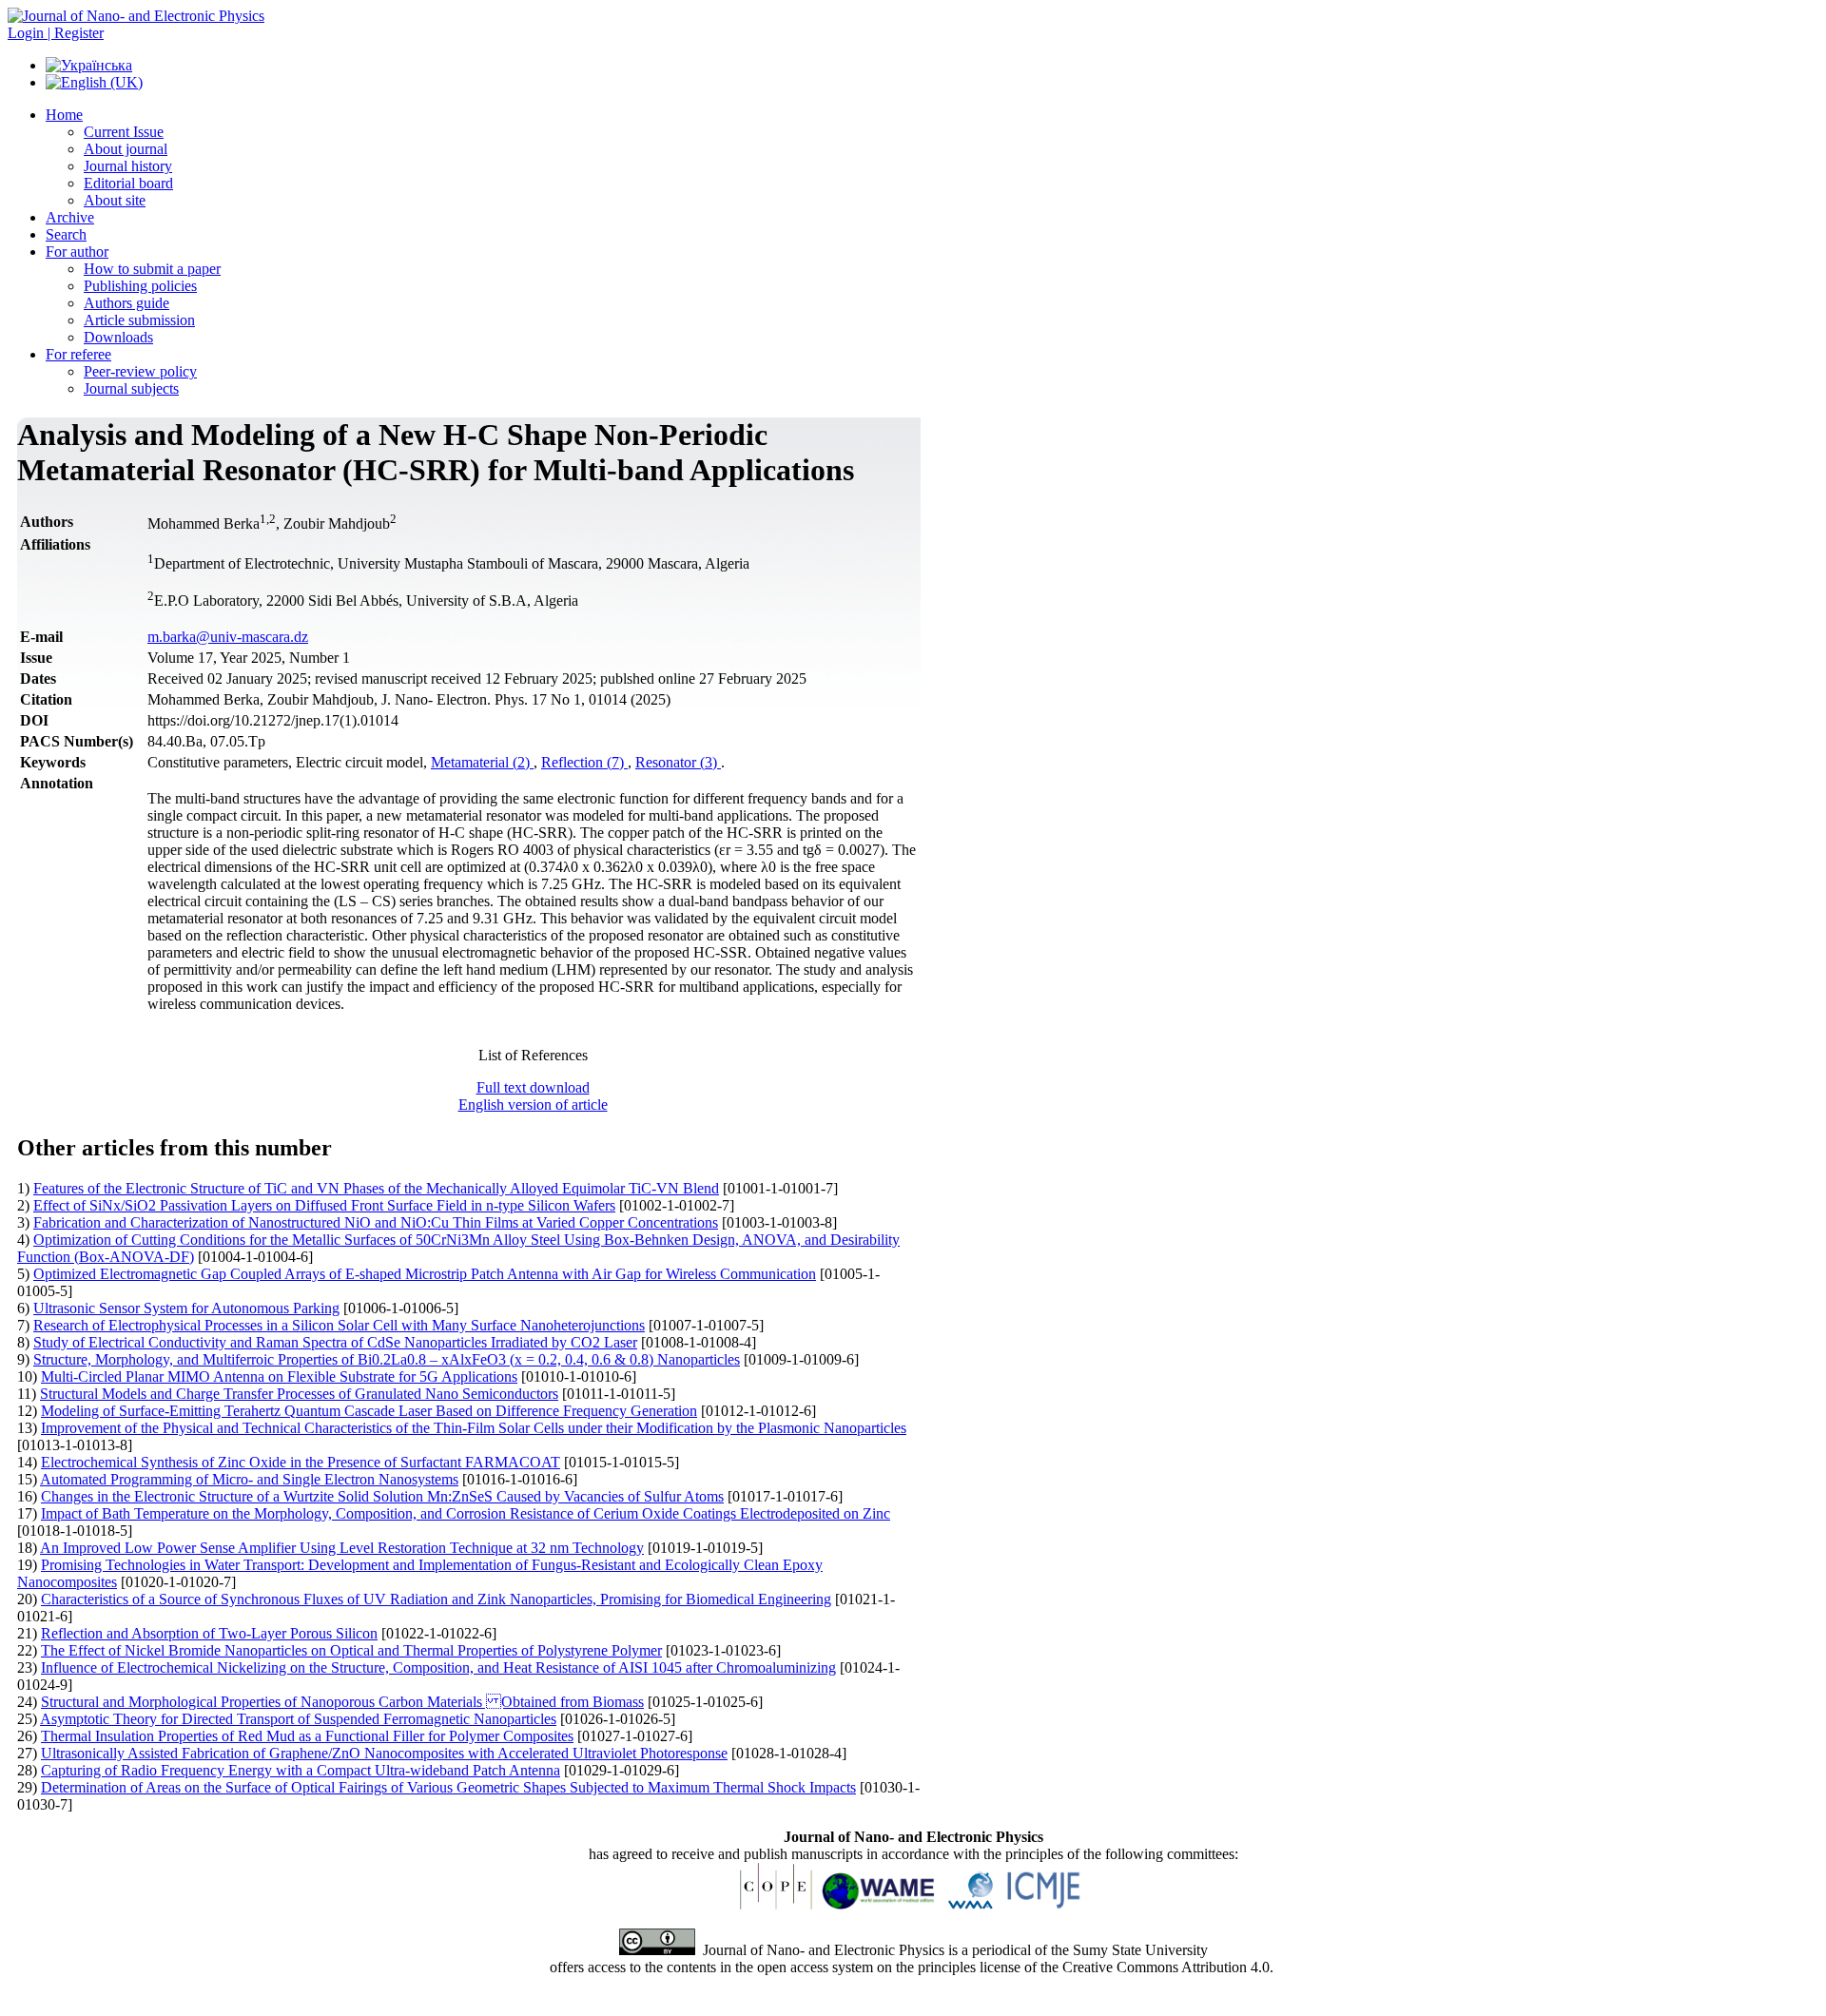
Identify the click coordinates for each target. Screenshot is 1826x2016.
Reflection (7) (584, 762)
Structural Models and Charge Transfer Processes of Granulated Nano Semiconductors (299, 1394)
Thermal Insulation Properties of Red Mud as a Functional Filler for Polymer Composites (307, 1736)
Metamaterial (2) (482, 762)
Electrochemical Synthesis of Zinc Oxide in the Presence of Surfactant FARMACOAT (301, 1462)
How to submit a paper (152, 269)
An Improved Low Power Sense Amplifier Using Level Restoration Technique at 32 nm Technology (342, 1548)
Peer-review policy (140, 371)
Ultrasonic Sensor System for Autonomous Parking (186, 1308)
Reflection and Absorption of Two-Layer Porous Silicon (209, 1633)
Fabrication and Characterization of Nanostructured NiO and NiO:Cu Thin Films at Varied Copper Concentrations (376, 1222)
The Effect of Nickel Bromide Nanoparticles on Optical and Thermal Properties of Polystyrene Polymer (351, 1650)
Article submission (139, 320)
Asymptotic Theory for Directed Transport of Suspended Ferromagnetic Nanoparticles (298, 1719)
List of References (533, 1055)
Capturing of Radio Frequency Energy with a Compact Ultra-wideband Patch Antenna (301, 1770)
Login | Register (56, 33)
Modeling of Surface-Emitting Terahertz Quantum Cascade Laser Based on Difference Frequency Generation (369, 1411)
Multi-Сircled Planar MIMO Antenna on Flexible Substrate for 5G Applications (279, 1376)
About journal (126, 149)
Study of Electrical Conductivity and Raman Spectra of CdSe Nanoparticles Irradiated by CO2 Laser (335, 1342)
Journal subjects (131, 388)
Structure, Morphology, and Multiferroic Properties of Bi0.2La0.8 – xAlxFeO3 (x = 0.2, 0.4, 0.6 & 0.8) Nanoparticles (387, 1359)
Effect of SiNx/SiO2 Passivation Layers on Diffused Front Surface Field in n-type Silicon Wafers (324, 1205)
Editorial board (128, 183)
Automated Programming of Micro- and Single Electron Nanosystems (249, 1479)
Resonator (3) (678, 762)
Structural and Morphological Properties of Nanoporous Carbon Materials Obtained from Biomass (342, 1702)
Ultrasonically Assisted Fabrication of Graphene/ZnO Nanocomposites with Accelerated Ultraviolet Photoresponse (384, 1753)
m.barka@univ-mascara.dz (228, 637)
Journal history (128, 166)
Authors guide (126, 303)
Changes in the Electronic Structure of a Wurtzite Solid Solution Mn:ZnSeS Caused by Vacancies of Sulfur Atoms (382, 1496)
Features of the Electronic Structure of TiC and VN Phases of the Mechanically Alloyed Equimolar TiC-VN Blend (376, 1188)
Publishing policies (140, 286)
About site (115, 200)
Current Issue (124, 132)
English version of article (533, 1105)
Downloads (118, 337)
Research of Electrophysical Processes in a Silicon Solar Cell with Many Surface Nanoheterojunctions (339, 1325)
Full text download (533, 1087)
